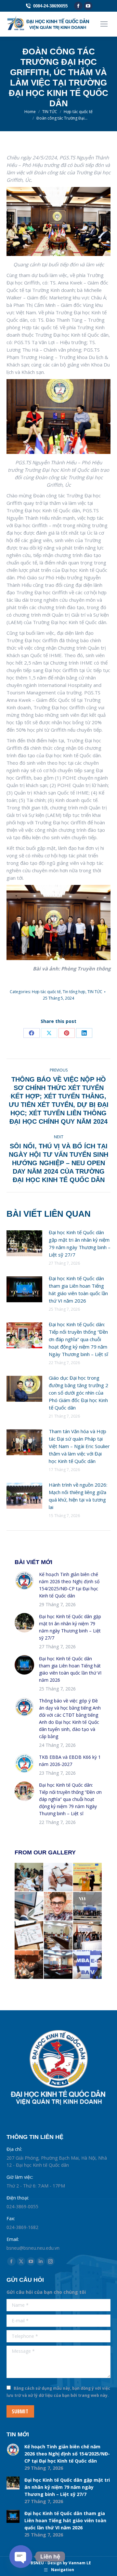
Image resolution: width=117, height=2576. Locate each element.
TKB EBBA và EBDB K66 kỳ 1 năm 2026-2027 (70, 1761)
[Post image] (24, 1243)
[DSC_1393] (88, 1907)
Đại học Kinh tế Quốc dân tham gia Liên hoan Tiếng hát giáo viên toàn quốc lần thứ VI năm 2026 (78, 1289)
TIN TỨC (95, 992)
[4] (58, 1965)
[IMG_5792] (29, 1877)
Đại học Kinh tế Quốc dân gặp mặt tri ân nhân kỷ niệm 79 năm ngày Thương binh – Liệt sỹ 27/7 (80, 1243)
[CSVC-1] (58, 1936)
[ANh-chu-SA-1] (88, 1936)
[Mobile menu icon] (104, 24)
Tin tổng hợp (74, 992)
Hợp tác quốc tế (46, 992)
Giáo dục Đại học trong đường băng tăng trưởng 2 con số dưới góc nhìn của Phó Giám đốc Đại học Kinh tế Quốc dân (78, 1393)
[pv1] (88, 1965)
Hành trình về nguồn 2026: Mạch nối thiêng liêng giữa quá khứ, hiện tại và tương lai (78, 1496)
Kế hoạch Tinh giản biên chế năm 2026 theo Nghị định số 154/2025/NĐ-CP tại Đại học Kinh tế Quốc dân (69, 1585)
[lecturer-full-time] (29, 1965)
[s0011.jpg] (58, 1877)
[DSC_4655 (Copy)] (88, 1877)
